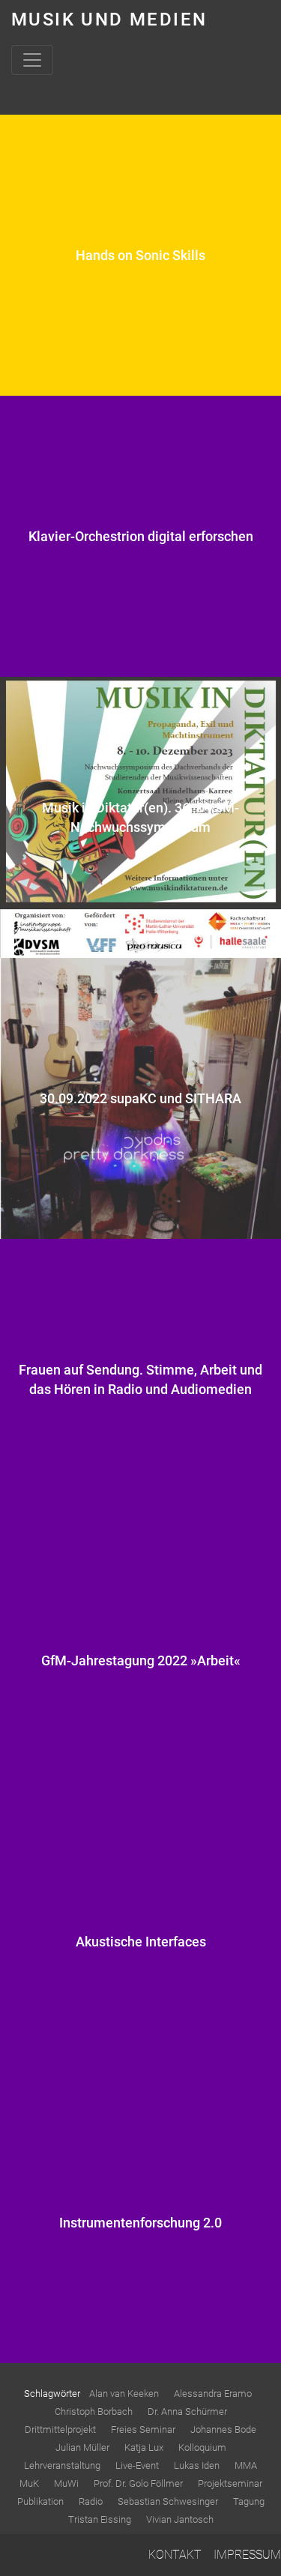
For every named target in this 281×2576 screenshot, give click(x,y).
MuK (29, 2483)
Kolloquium (202, 2447)
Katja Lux (144, 2447)
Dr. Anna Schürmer (187, 2411)
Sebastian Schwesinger (168, 2501)
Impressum (247, 2555)
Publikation (40, 2501)
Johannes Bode (223, 2429)
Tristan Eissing (100, 2519)
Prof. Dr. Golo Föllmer (138, 2483)
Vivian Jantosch (180, 2519)
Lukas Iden (197, 2465)
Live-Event (137, 2465)
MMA (246, 2465)
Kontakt (175, 2555)
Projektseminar (230, 2483)
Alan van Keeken (124, 2393)
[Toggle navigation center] (32, 60)
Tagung (249, 2501)
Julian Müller (82, 2447)
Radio (91, 2501)
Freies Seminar (143, 2429)
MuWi (66, 2483)
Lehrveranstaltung (62, 2465)
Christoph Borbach (94, 2411)
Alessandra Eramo (213, 2393)
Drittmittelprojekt (60, 2429)
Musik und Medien (109, 19)
